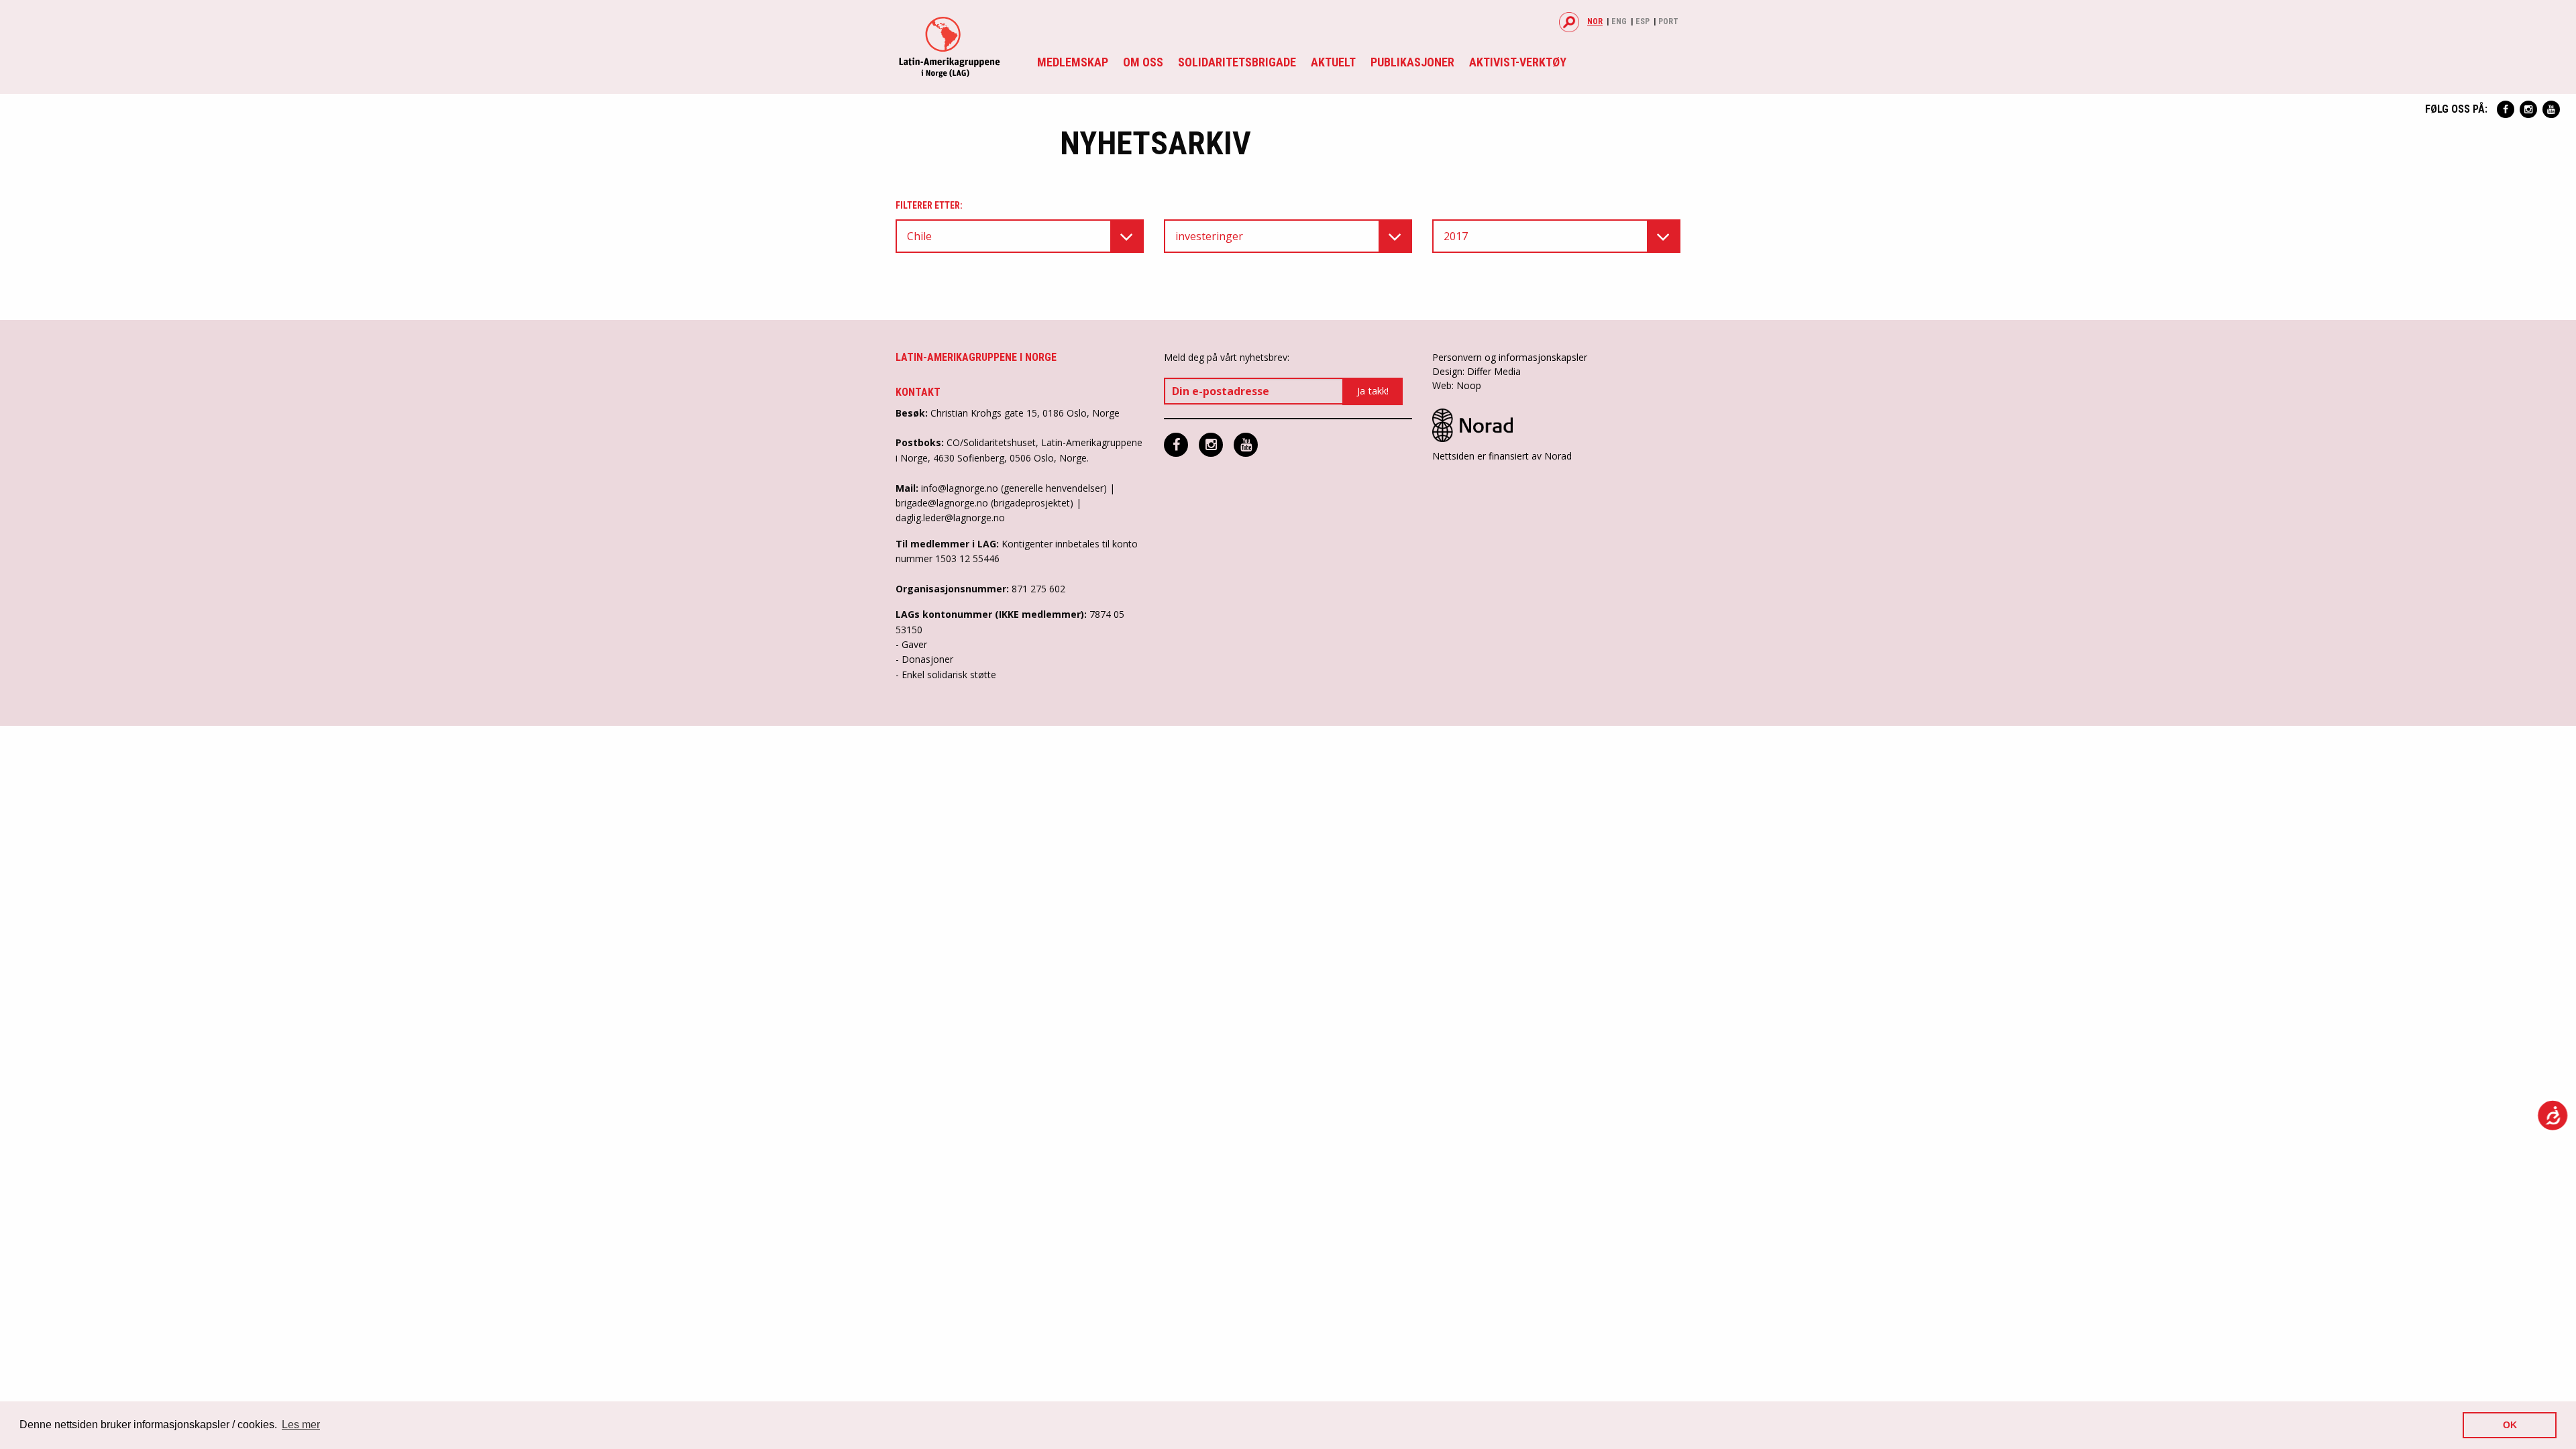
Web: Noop (1457, 385)
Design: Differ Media (1477, 371)
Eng (1619, 21)
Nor (1595, 21)
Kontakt (918, 392)
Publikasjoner (1412, 62)
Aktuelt (1333, 62)
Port (1668, 21)
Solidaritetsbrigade (1237, 62)
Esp (1643, 21)
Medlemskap (1073, 62)
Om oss (1143, 62)
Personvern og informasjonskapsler (1510, 357)
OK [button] (2510, 1425)
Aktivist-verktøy (1518, 62)
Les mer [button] (301, 1425)
